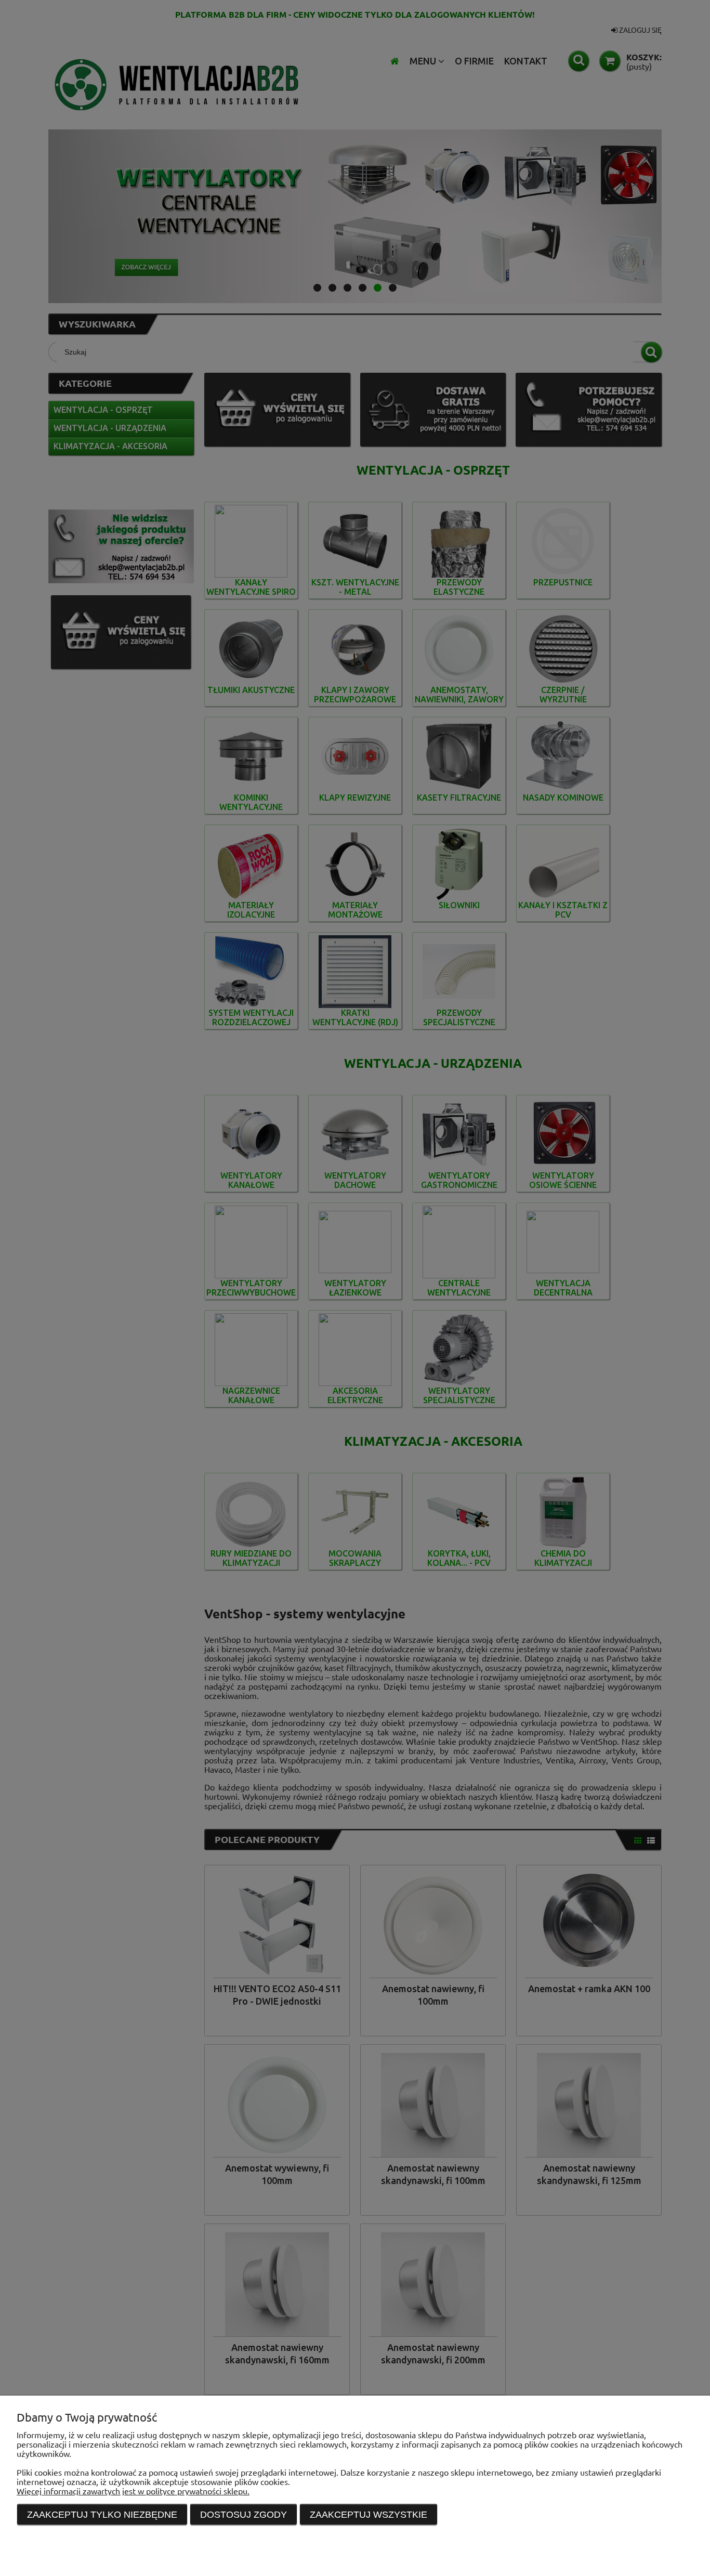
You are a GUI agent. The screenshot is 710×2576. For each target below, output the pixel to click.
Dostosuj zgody (244, 2515)
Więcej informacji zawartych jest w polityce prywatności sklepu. (133, 2491)
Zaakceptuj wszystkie (369, 2515)
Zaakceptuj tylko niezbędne (102, 2515)
